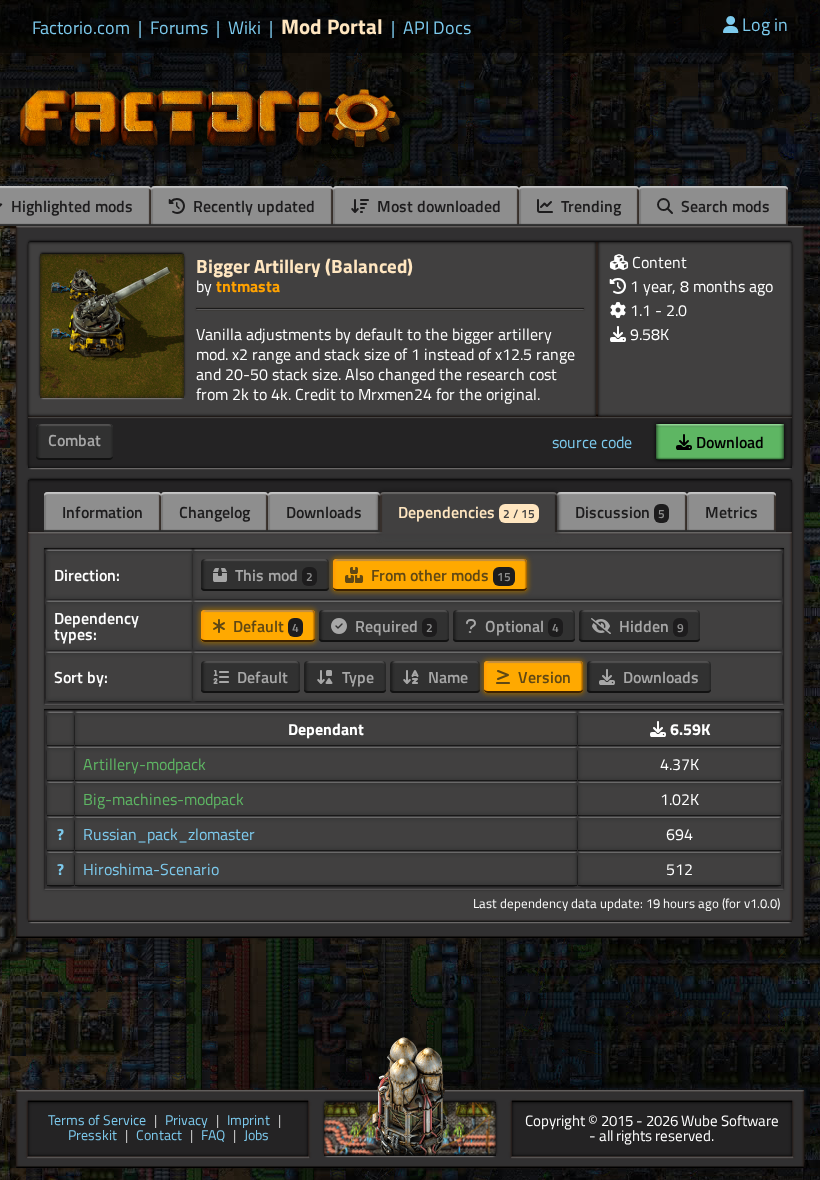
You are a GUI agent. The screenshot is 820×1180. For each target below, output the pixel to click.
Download (728, 442)
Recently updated (252, 206)
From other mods (439, 575)
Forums (179, 28)
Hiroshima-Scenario (151, 869)
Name (446, 677)
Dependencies (466, 512)
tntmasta (248, 286)
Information (102, 512)
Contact (159, 1136)
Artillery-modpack (144, 764)
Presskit (92, 1136)
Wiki (244, 28)
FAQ (213, 1136)
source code (592, 442)
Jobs (256, 1136)
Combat (74, 440)
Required (392, 626)
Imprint (248, 1121)
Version (542, 677)
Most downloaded (437, 206)
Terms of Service (97, 1121)
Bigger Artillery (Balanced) (304, 265)
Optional (520, 626)
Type (356, 677)
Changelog (214, 512)
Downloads (324, 512)
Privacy (186, 1121)
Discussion (620, 512)
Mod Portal (332, 26)
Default (264, 626)
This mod (272, 575)
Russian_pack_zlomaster (169, 834)
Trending (589, 206)
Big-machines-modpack (163, 799)
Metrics (731, 512)
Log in (765, 24)
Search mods (723, 206)
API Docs (437, 28)
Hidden (649, 626)
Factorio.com (81, 28)
